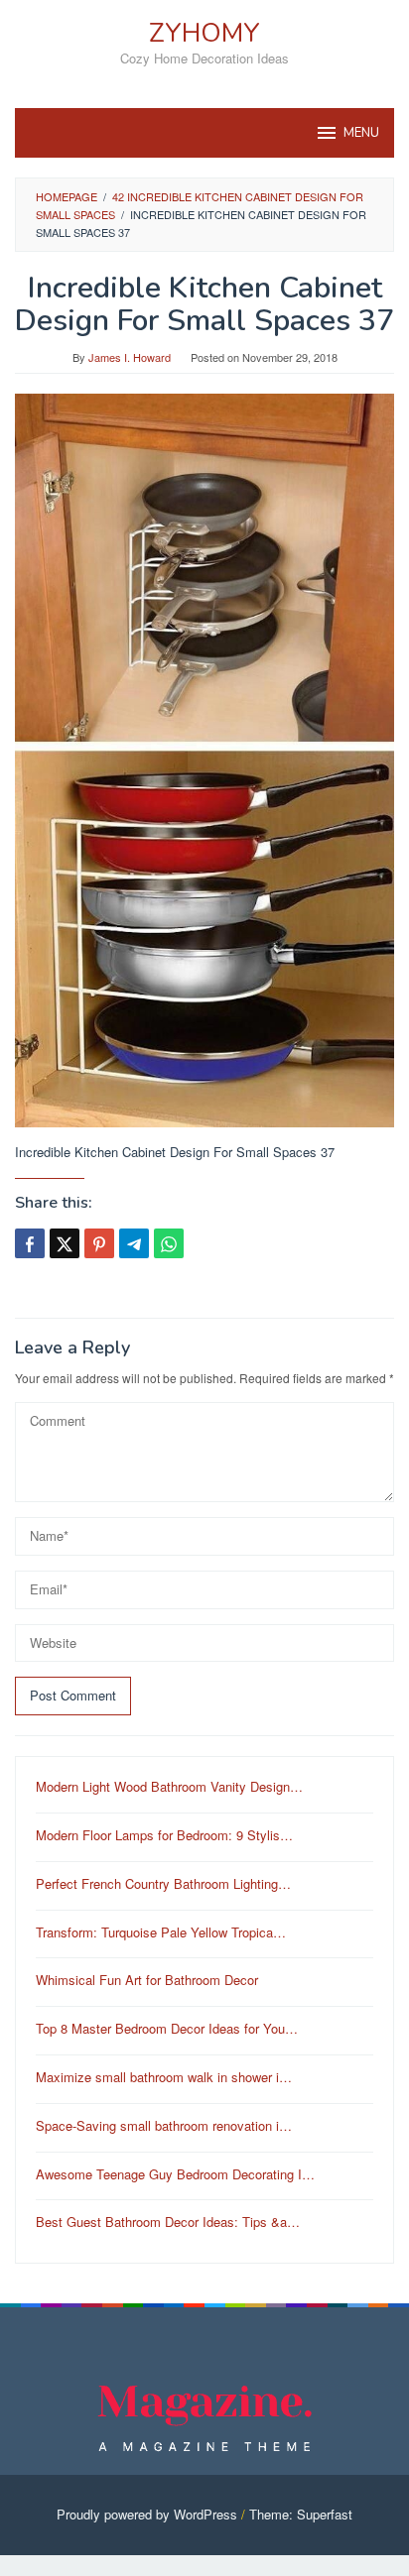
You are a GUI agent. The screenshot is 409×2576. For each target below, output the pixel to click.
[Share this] (30, 1243)
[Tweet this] (65, 1243)
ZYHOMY (204, 33)
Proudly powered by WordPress (147, 2514)
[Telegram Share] (134, 1243)
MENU (361, 133)
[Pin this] (99, 1243)
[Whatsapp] (169, 1243)
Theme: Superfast (301, 2514)
